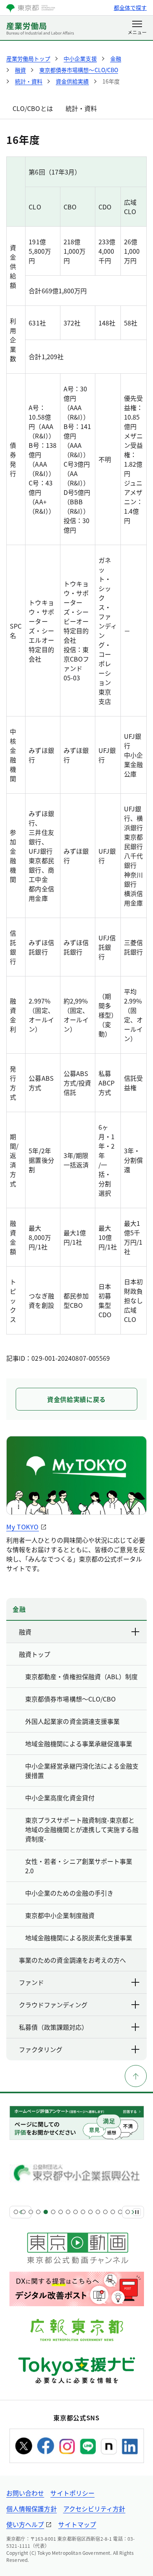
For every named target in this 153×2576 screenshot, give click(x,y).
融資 (25, 1632)
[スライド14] (113, 2212)
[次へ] (133, 2212)
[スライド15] (120, 2212)
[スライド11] (90, 2212)
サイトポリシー (72, 2493)
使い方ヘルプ (25, 2524)
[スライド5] (46, 2212)
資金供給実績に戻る (76, 1399)
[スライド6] (53, 2212)
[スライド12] (98, 2212)
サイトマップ (77, 2524)
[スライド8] (68, 2212)
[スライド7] (61, 2212)
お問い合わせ (25, 2493)
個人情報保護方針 (32, 2509)
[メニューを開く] (137, 28)
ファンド (31, 1982)
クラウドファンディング (53, 2005)
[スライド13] (105, 2212)
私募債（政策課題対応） (53, 2027)
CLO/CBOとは (33, 108)
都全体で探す (130, 7)
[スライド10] (83, 2212)
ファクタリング (41, 2049)
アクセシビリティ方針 (94, 2509)
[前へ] (20, 2212)
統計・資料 (81, 108)
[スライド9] (76, 2212)
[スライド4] (38, 2212)
